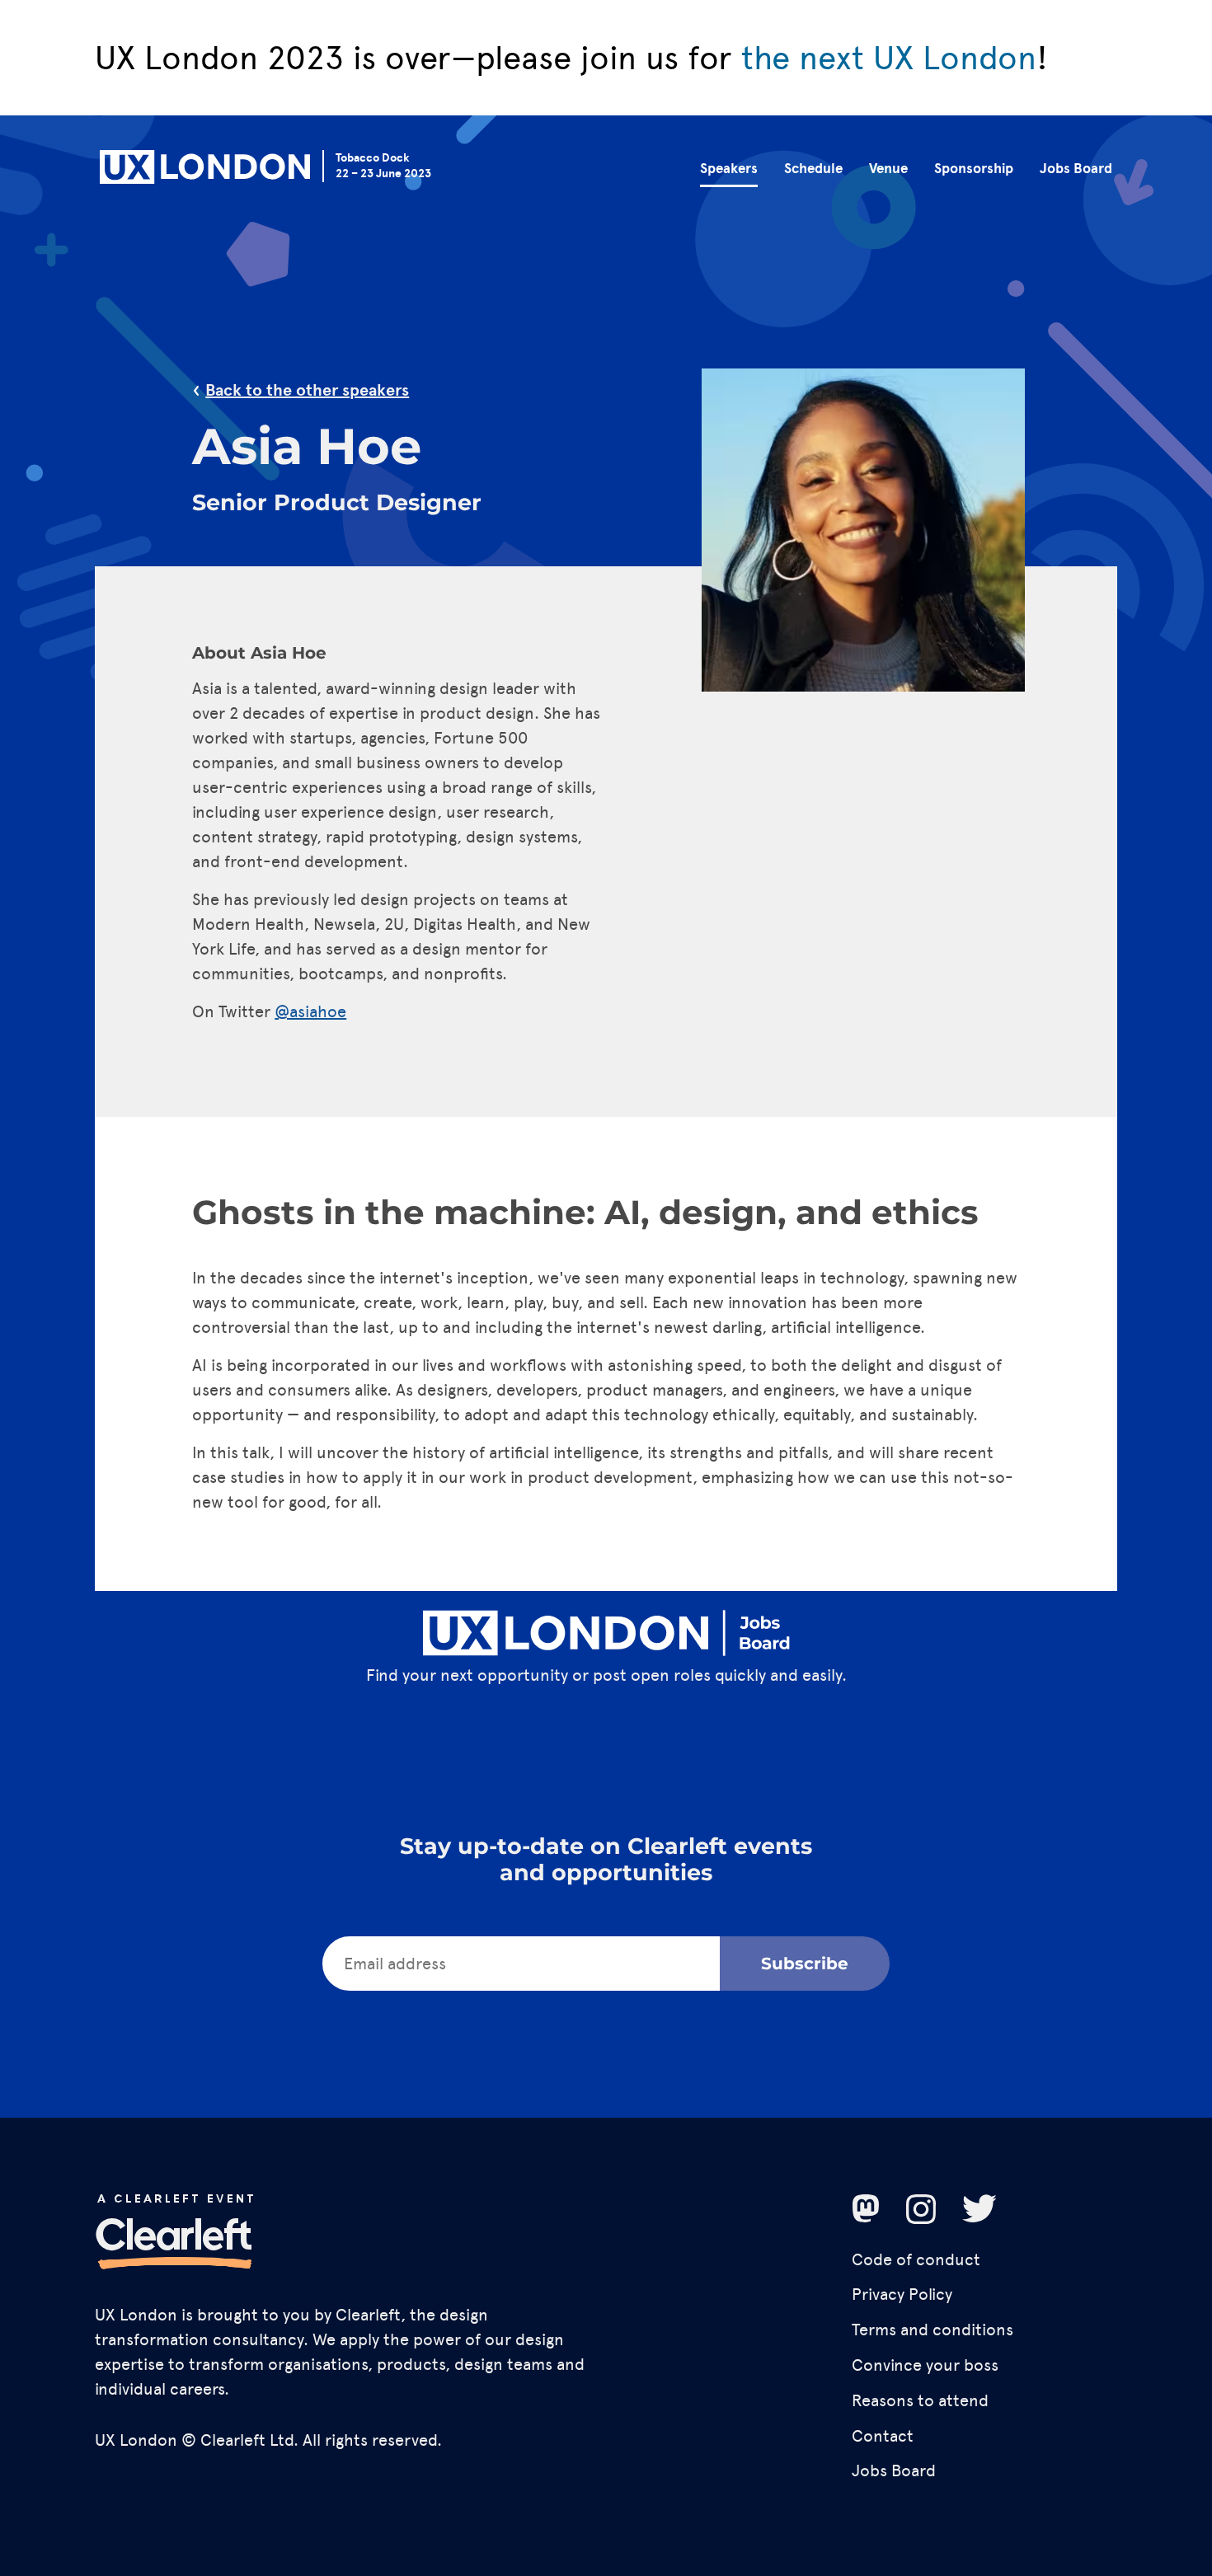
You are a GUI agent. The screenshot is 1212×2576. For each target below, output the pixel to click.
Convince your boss (925, 2365)
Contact (883, 2436)
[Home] (205, 170)
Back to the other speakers (307, 390)
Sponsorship (974, 169)
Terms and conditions (932, 2330)
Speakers (729, 169)
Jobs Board (1076, 169)
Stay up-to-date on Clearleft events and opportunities (606, 1859)
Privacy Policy (902, 2294)
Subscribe (805, 1964)
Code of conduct (916, 2259)
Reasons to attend (920, 2400)
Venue (888, 169)
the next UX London (889, 58)
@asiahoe (310, 1011)
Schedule (813, 169)
